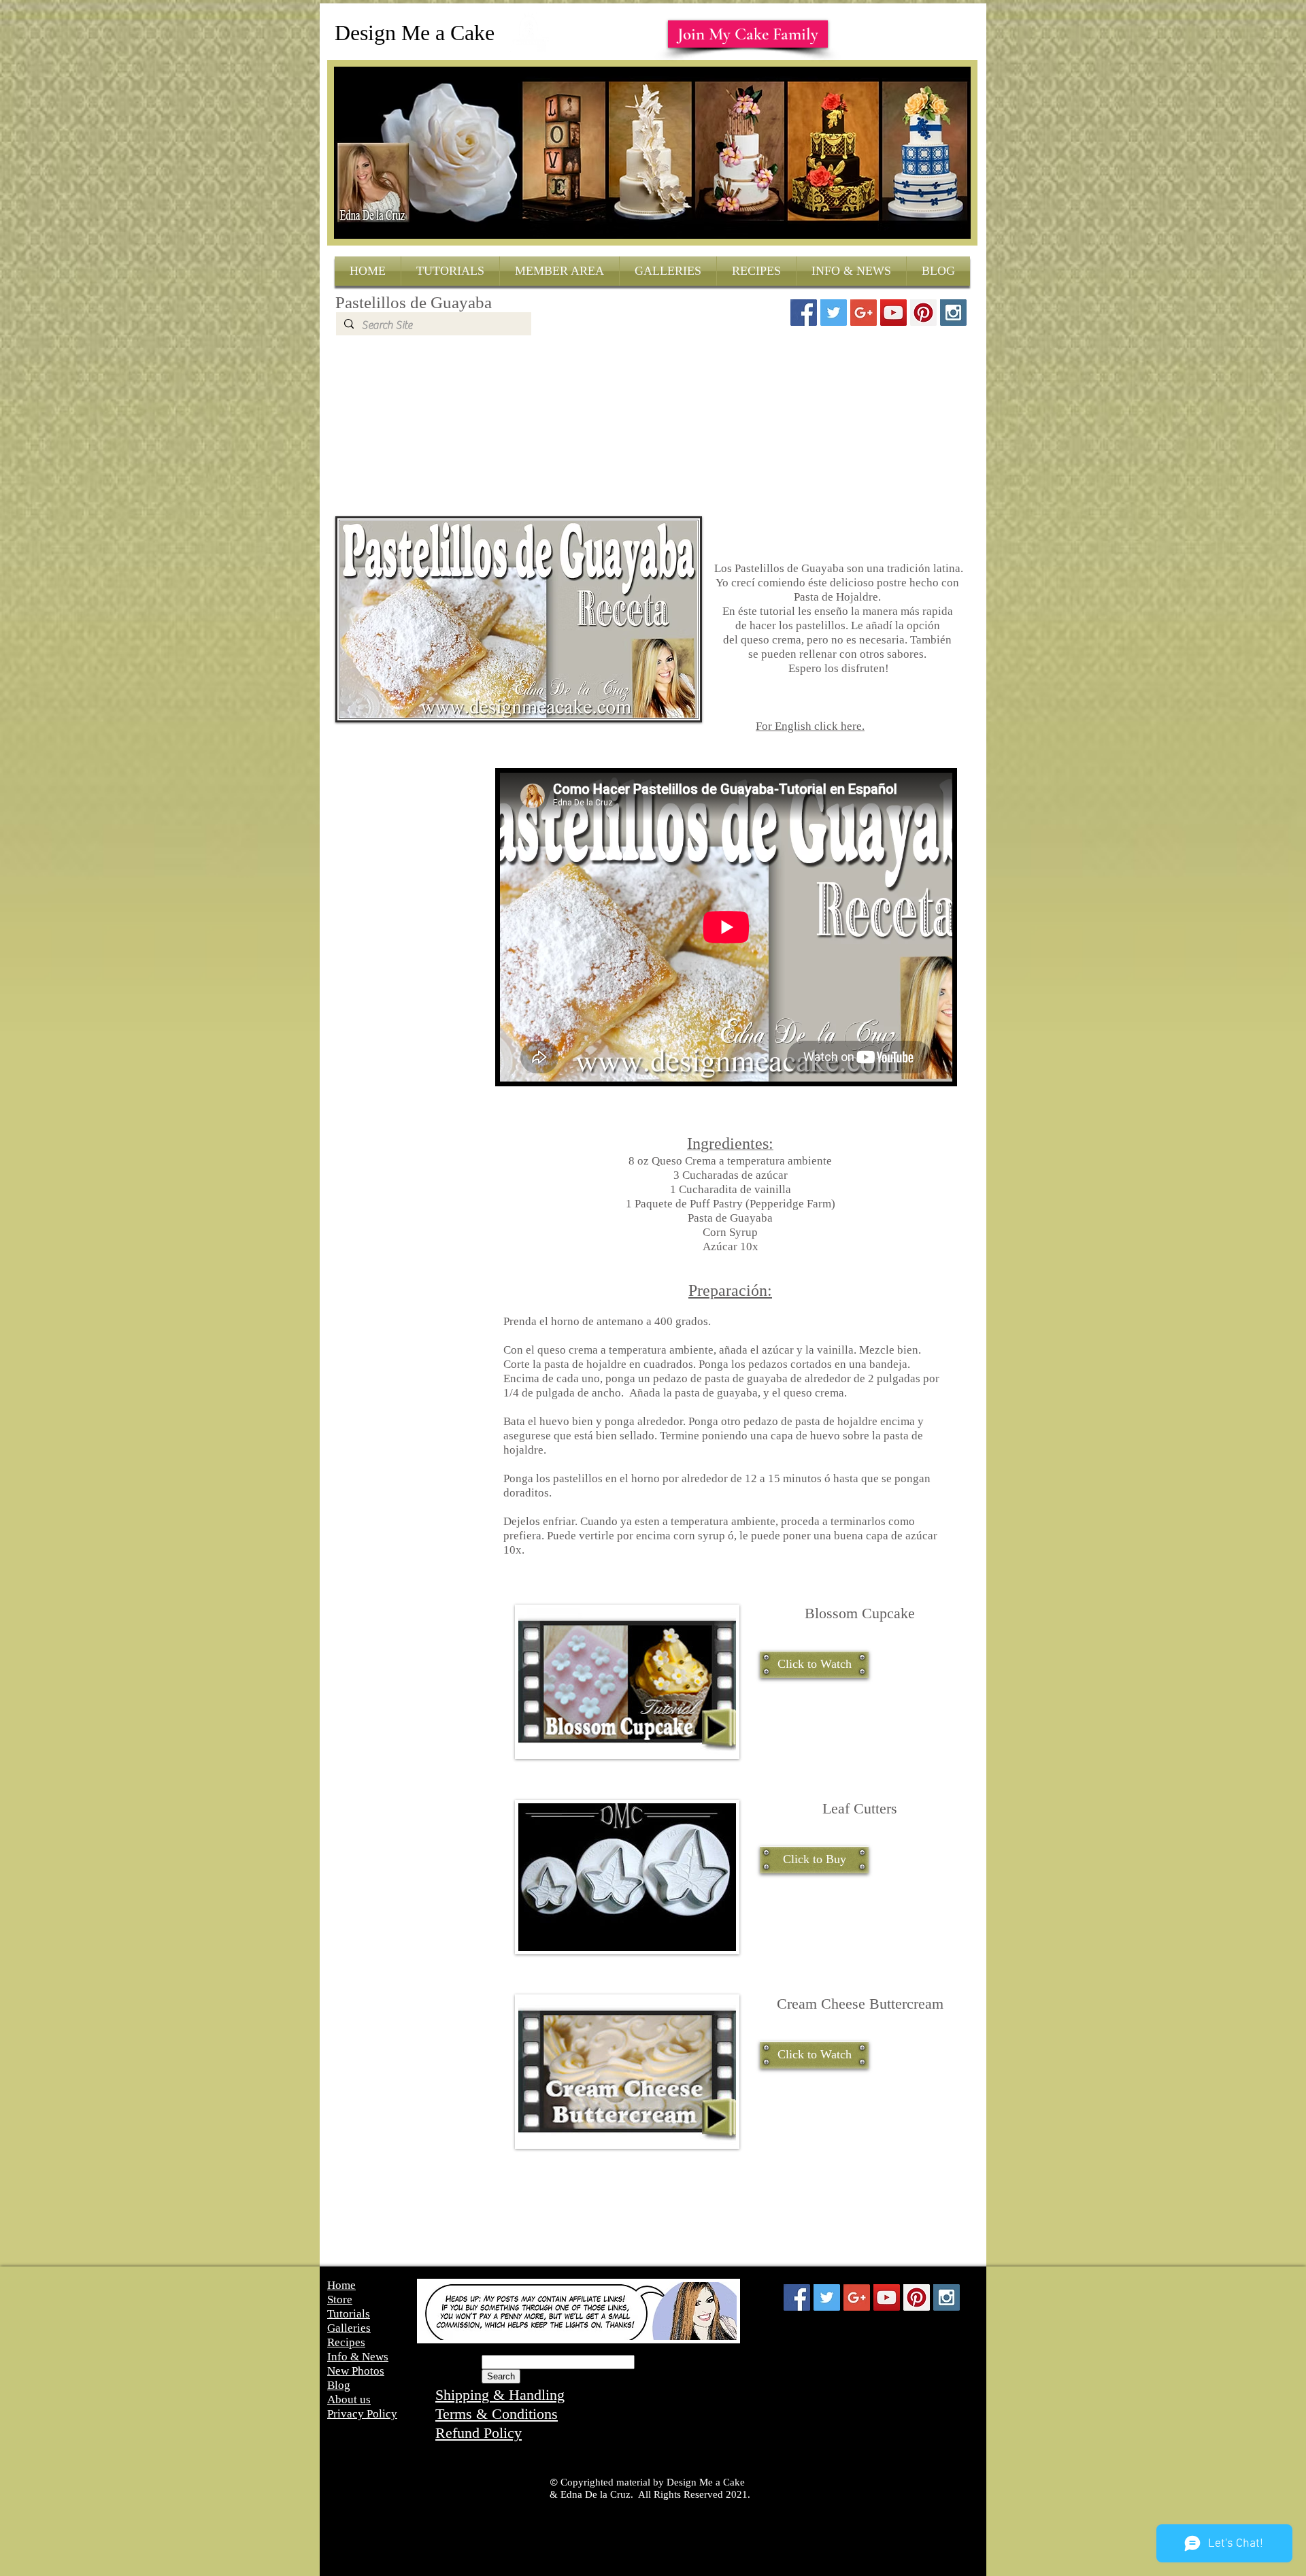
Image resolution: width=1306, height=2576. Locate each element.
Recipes (346, 2342)
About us (349, 2399)
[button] (814, 1665)
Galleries (349, 2328)
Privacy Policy (362, 2414)
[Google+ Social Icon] (864, 313)
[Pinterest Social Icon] (923, 313)
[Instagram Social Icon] (953, 313)
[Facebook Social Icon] (804, 313)
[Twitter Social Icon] (834, 313)
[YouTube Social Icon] (893, 313)
